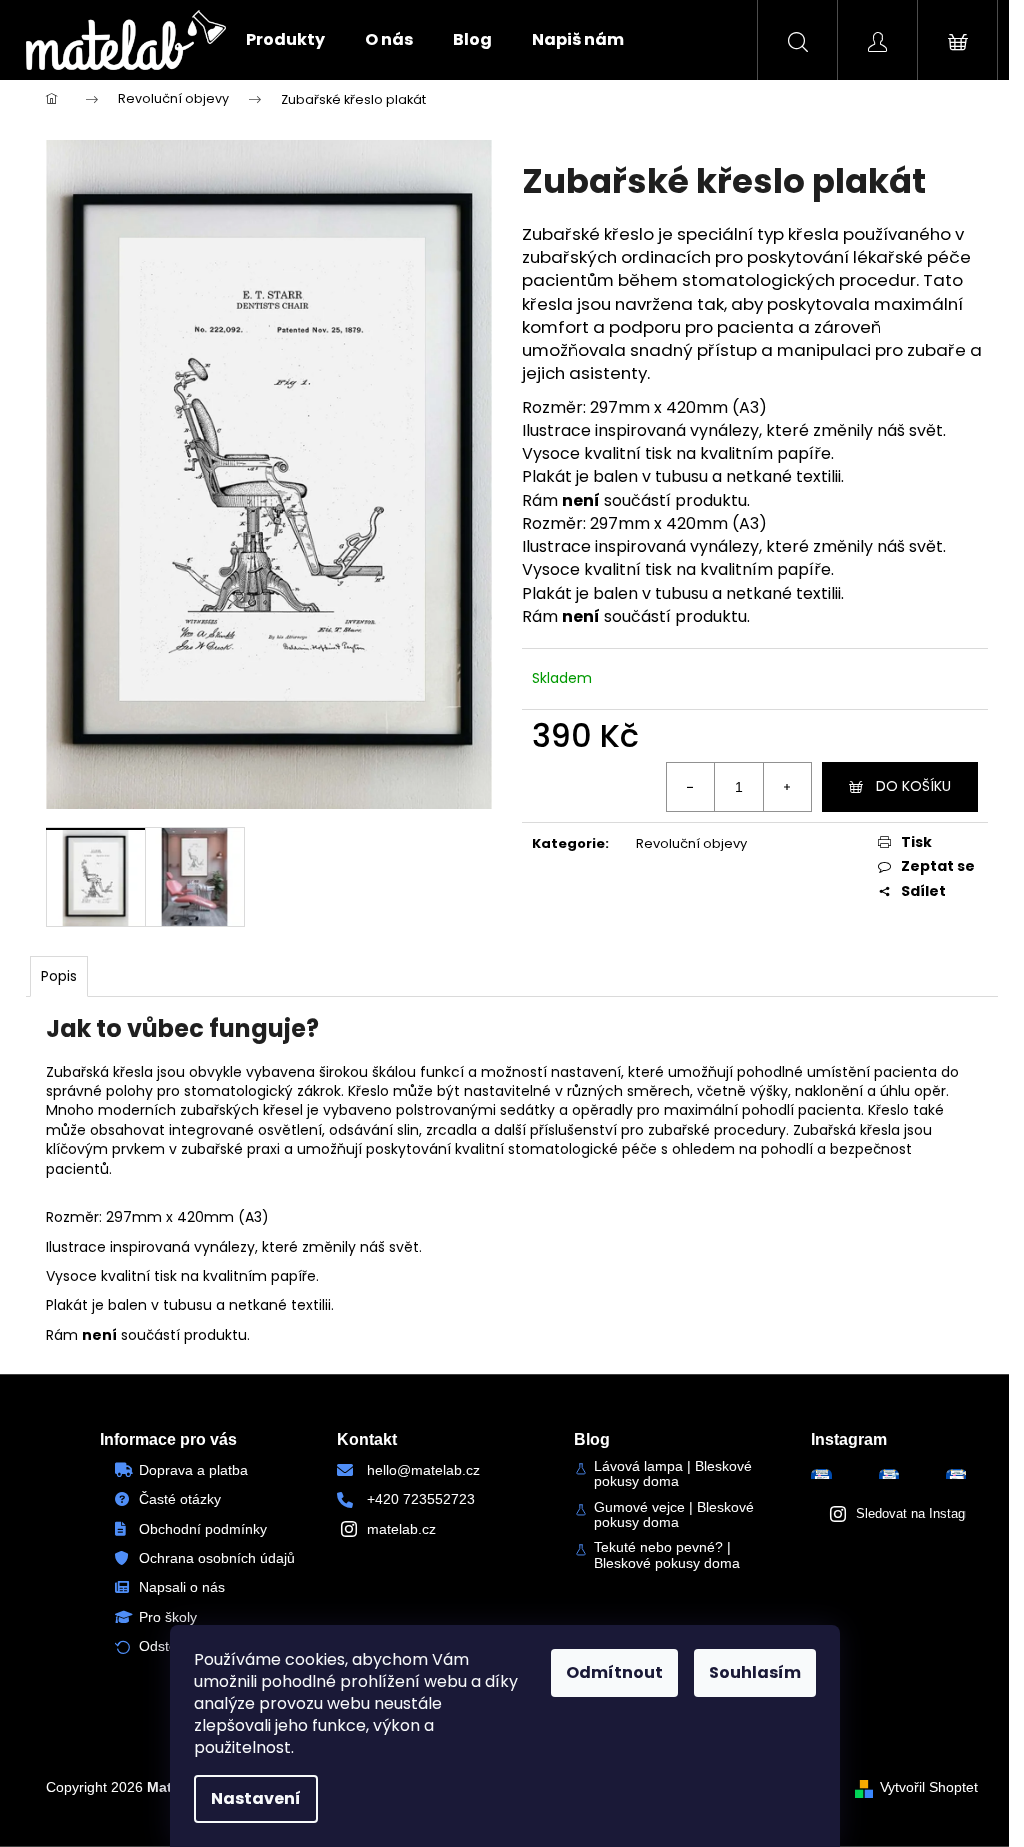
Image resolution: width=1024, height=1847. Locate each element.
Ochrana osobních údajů (217, 1558)
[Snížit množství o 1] (691, 787)
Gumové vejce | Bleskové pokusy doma (674, 1515)
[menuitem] (285, 40)
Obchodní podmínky (203, 1529)
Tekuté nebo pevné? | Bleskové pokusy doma (667, 1555)
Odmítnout (614, 1672)
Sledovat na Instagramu (925, 1513)
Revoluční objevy (691, 843)
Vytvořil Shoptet (929, 1787)
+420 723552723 (421, 1499)
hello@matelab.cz (423, 1470)
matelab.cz (401, 1529)
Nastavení (256, 1798)
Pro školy (168, 1617)
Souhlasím (755, 1672)
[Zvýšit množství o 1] (787, 787)
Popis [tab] (59, 976)
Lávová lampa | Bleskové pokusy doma (673, 1474)
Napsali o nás (182, 1587)
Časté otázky (180, 1499)
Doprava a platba (193, 1470)
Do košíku (913, 786)
